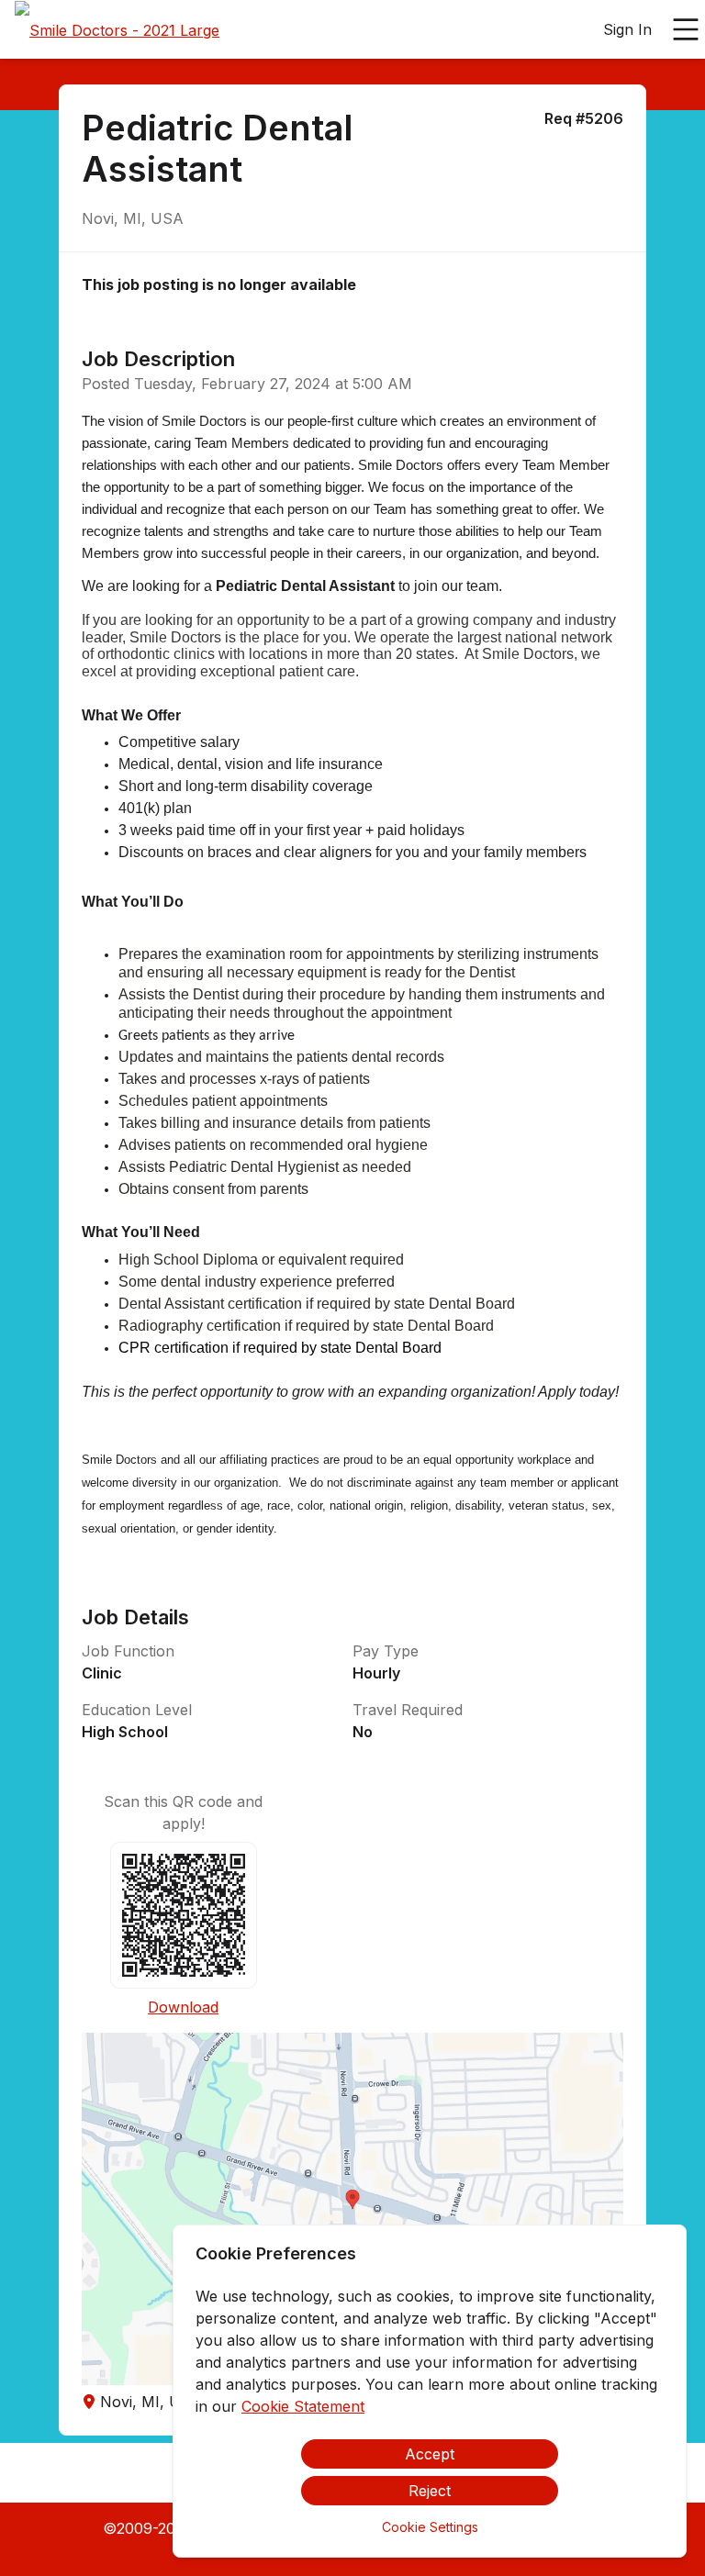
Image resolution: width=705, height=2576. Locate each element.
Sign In (627, 29)
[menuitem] (117, 30)
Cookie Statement (303, 2406)
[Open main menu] (686, 29)
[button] (352, 2209)
